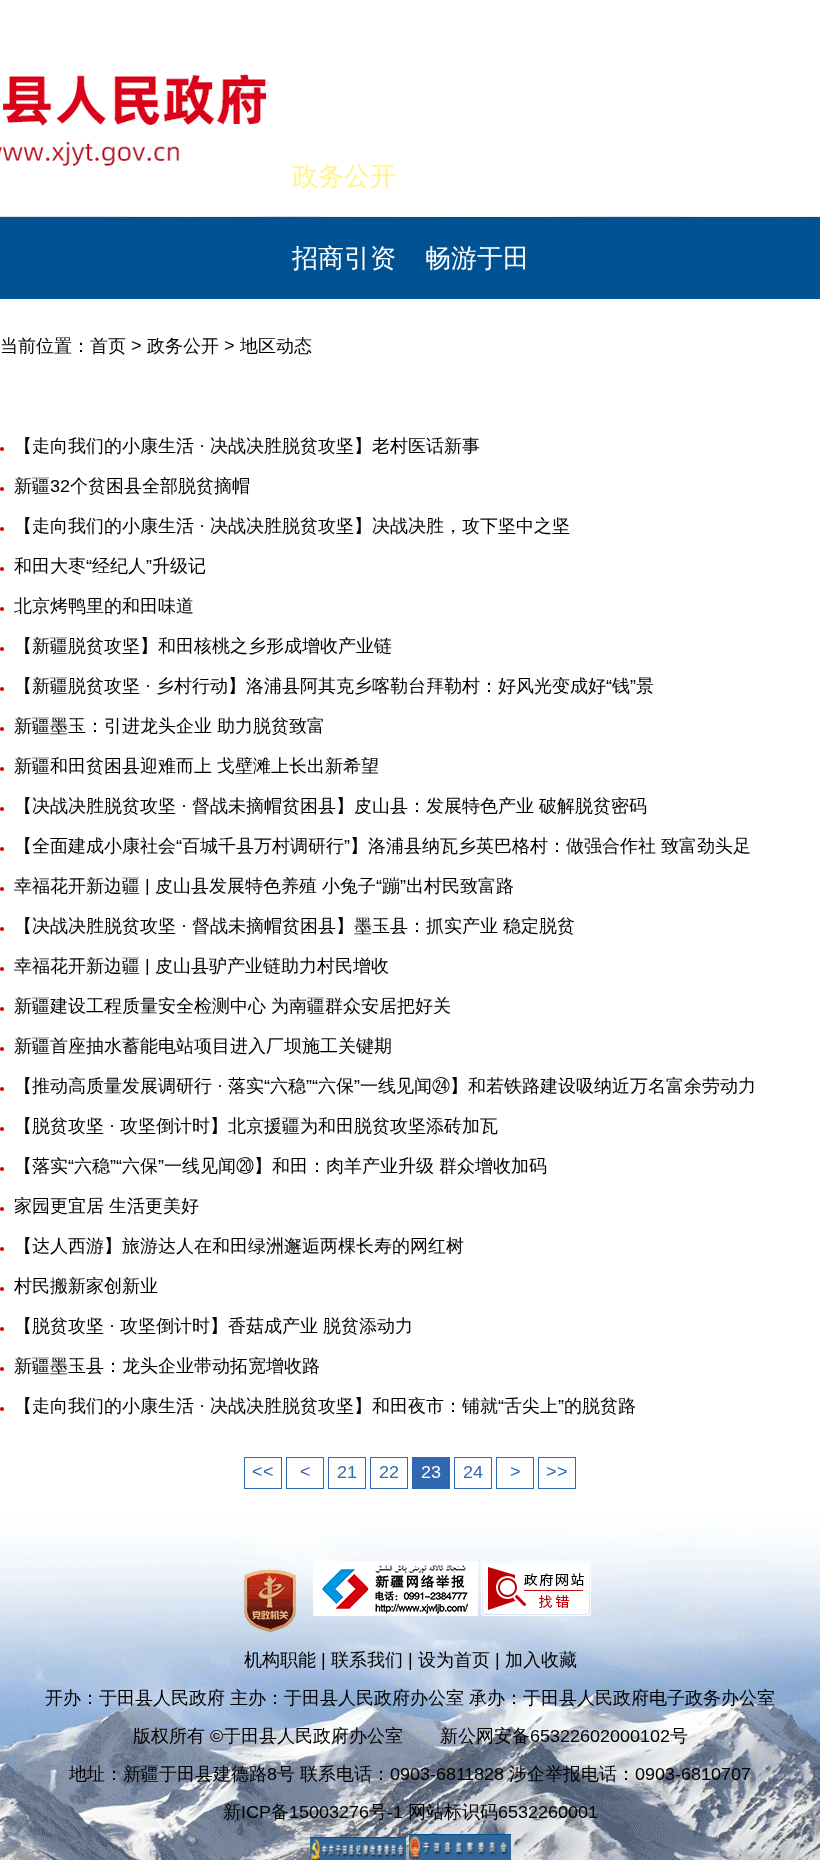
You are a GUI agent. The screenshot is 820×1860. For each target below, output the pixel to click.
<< (263, 1472)
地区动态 (276, 346)
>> (557, 1472)
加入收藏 (541, 1660)
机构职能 (280, 1660)
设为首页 (454, 1660)
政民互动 (477, 176)
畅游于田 (477, 258)
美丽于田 (211, 176)
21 (347, 1472)
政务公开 (344, 176)
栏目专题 (610, 176)
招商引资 (344, 258)
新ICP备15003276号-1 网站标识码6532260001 (410, 1812)
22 (389, 1472)
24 (473, 1472)
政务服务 (743, 176)
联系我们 (367, 1660)
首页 (78, 176)
